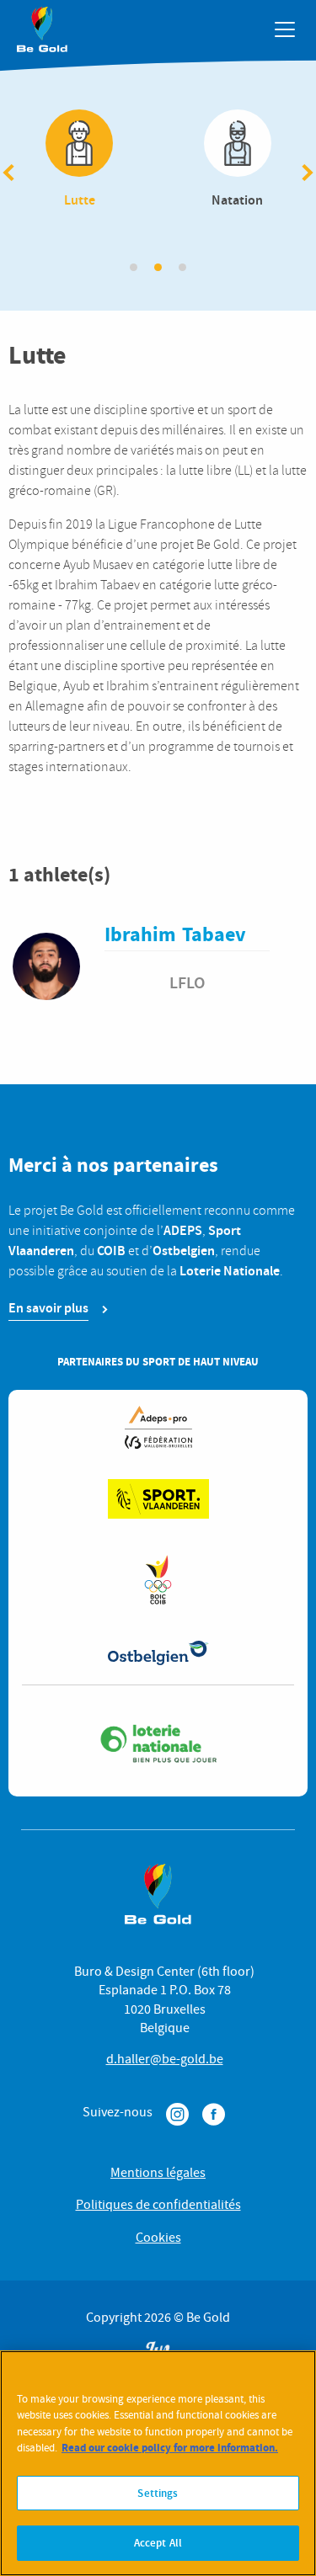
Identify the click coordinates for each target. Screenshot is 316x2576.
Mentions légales (158, 2173)
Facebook (214, 2114)
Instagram (177, 2114)
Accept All (158, 2543)
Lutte (80, 160)
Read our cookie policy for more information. (170, 2448)
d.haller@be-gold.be (165, 2059)
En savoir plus (48, 1308)
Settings (158, 2493)
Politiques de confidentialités (158, 2205)
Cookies (158, 2238)
